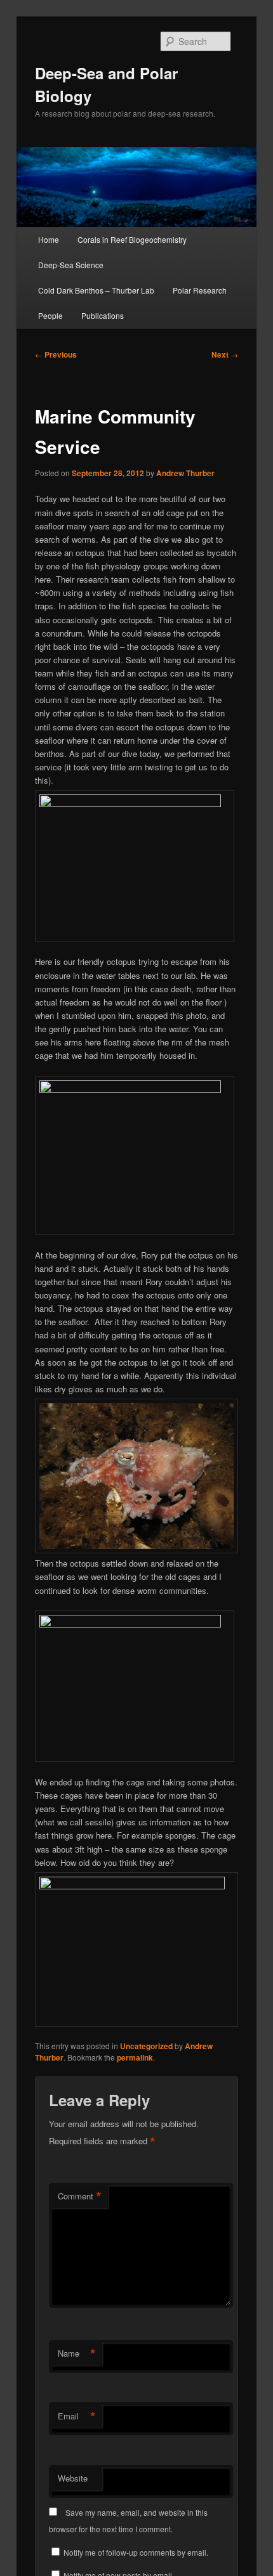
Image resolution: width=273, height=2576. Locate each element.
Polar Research (200, 290)
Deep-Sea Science (71, 265)
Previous (56, 354)
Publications (103, 315)
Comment (80, 2196)
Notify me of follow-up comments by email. (136, 2552)
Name (77, 2353)
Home (49, 239)
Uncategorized (146, 2046)
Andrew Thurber (185, 473)
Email (77, 2416)
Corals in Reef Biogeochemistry (132, 239)
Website (73, 2478)
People (50, 315)
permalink (135, 2057)
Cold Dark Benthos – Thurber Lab (96, 290)
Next (225, 354)
